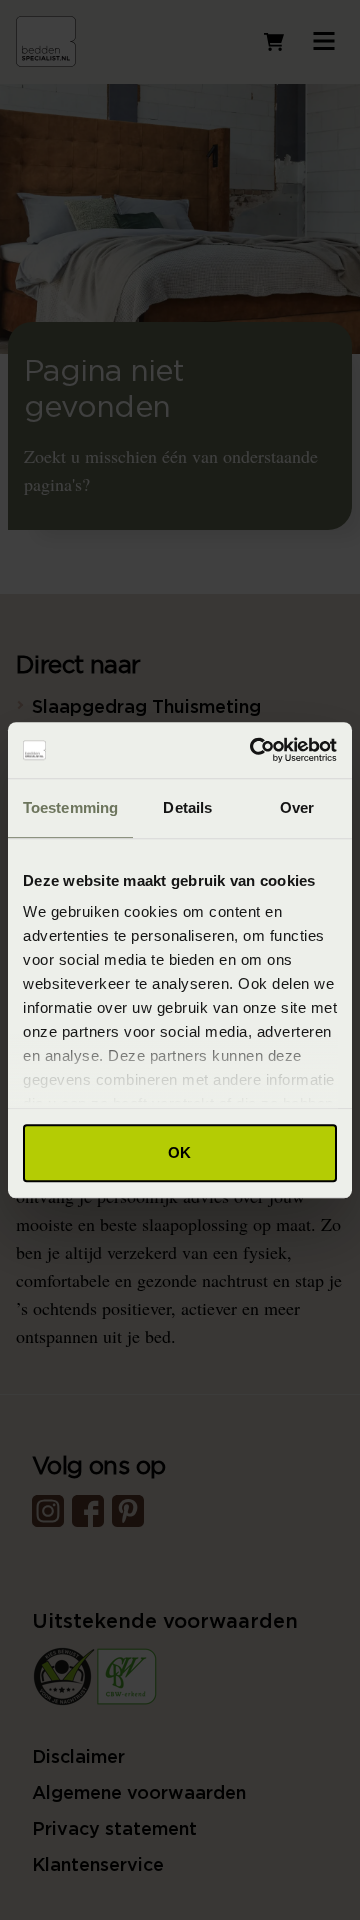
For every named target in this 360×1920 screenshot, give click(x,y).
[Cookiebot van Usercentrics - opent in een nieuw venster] (254, 750)
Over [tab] (297, 807)
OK (179, 1152)
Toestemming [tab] (70, 807)
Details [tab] (187, 807)
